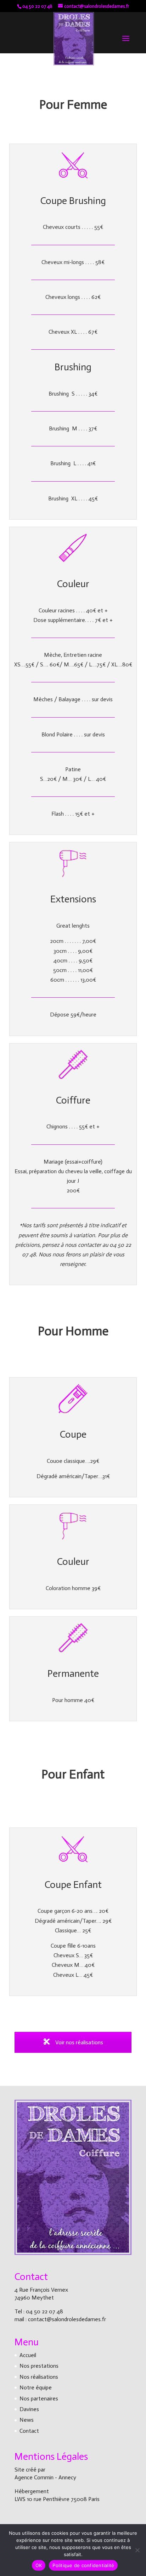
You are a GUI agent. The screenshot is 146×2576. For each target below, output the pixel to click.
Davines (29, 2409)
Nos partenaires (39, 2398)
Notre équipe (36, 2387)
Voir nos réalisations (78, 2042)
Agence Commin (35, 2477)
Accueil (28, 2355)
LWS (21, 2499)
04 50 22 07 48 (44, 2311)
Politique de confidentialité (83, 2565)
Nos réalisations (39, 2377)
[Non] (137, 2550)
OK (39, 2565)
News (27, 2420)
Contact (29, 2431)
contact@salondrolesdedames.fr (67, 2319)
